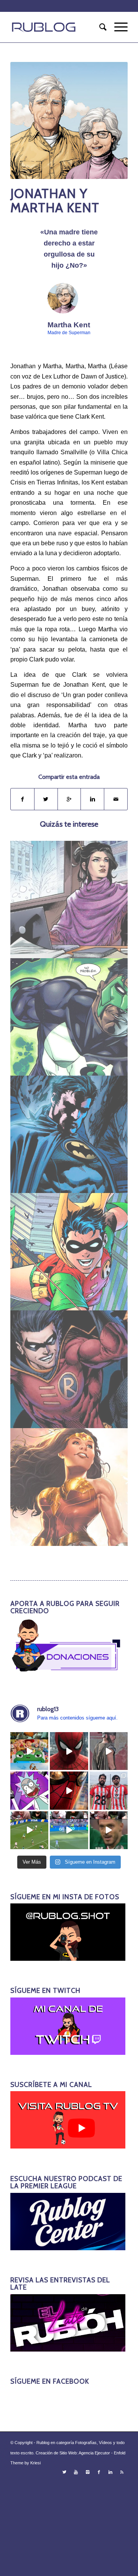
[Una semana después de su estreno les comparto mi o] (69, 1751)
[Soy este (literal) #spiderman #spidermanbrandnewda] (69, 1790)
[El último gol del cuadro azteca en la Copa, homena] (109, 1830)
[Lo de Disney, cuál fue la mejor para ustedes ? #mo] (29, 1751)
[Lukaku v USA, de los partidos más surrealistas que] (69, 1830)
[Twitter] (64, 2472)
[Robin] (69, 1252)
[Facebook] (99, 2472)
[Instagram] (87, 2472)
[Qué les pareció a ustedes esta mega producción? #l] (109, 1751)
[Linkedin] (110, 2472)
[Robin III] (69, 1369)
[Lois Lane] (69, 900)
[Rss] (122, 2472)
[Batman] (69, 1134)
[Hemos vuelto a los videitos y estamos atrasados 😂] (29, 1790)
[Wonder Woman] (69, 1487)
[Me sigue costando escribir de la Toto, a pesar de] (109, 1790)
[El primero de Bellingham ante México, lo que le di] (29, 1830)
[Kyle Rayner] (69, 1017)
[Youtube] (76, 2472)
